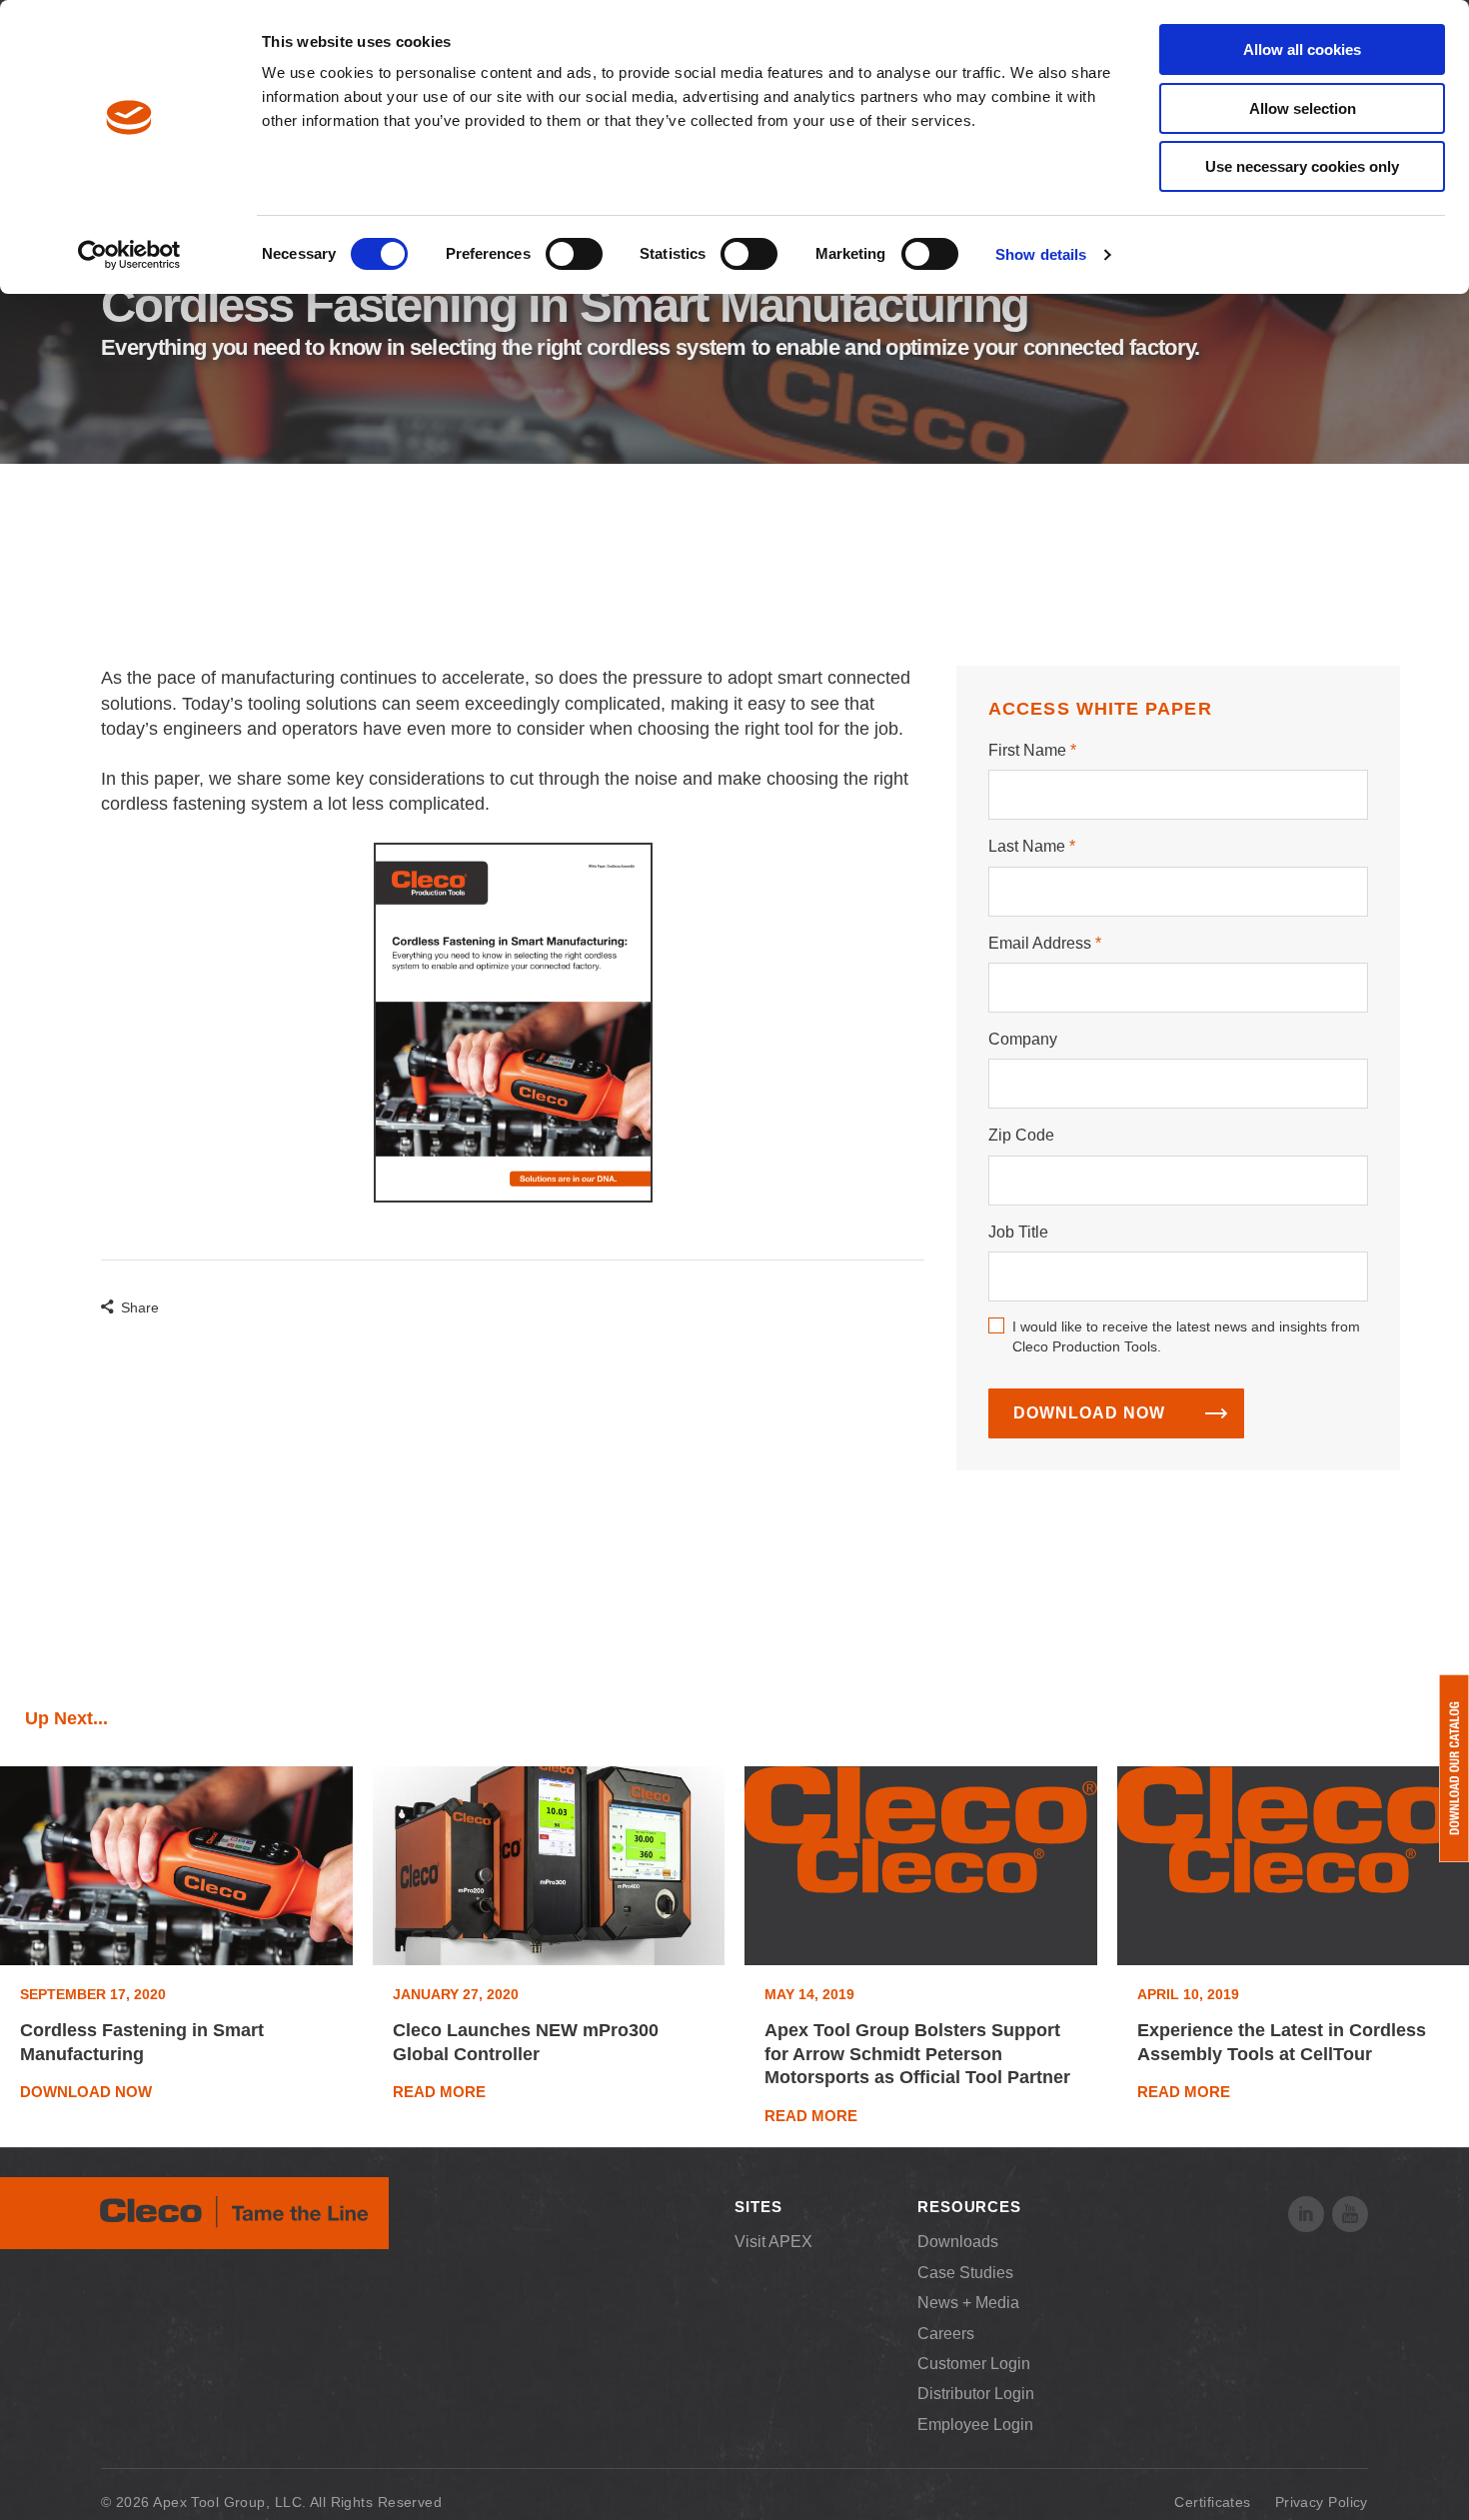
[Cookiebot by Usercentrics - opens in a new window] (129, 255)
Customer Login (974, 2364)
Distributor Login (976, 2394)
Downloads (958, 2242)
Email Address (1040, 943)
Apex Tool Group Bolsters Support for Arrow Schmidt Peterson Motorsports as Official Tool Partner (917, 2054)
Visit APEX (773, 2242)
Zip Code (1021, 1135)
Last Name (1027, 846)
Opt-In (996, 1325)
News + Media (968, 2303)
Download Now (1089, 1413)
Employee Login (975, 2425)
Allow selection (1303, 108)
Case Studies (965, 2273)
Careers (946, 2334)
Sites (758, 2207)
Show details (1041, 254)
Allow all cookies (1302, 49)
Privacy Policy (1322, 2502)
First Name (1027, 750)
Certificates (1212, 2502)
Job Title (1018, 1232)
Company (1023, 1039)
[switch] (574, 254)
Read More (439, 2092)
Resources (969, 2207)
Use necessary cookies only (1302, 166)
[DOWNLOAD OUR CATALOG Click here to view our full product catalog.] (1454, 1768)
